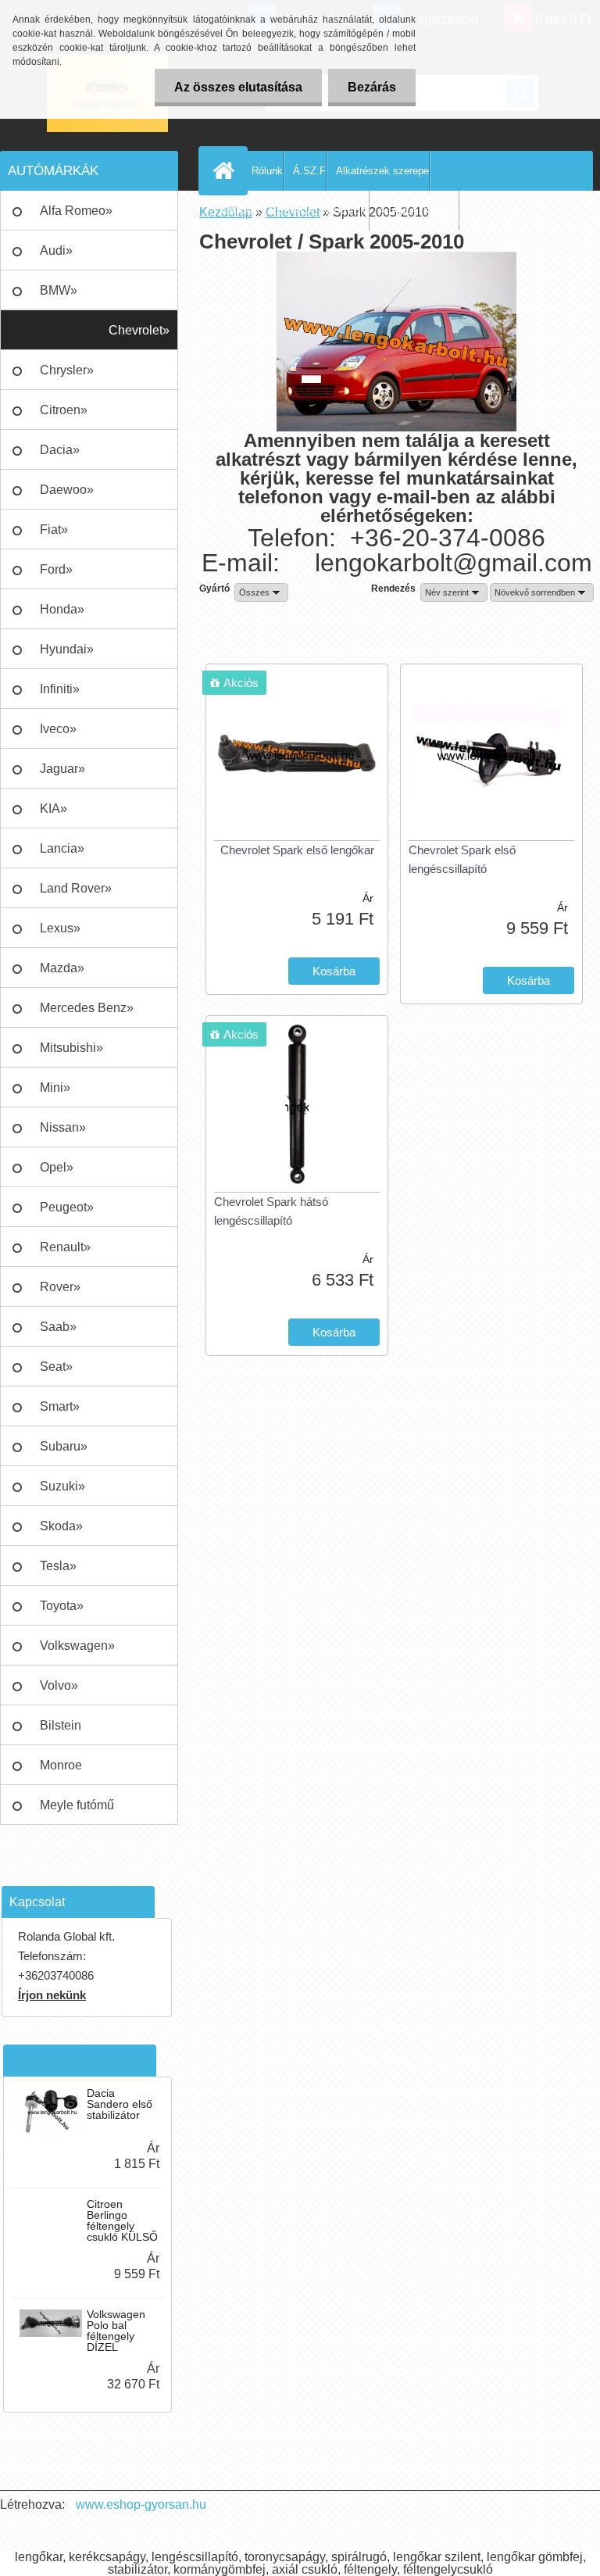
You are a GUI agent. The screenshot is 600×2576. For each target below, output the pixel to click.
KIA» (54, 809)
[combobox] (454, 592)
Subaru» (64, 1446)
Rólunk (267, 171)
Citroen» (64, 410)
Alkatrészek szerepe (382, 171)
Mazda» (62, 968)
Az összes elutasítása (238, 87)
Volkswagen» (77, 1646)
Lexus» (60, 928)
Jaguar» (62, 769)
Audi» (56, 250)
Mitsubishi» (71, 1048)
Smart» (60, 1406)
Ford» (56, 569)
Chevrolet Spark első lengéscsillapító (462, 859)
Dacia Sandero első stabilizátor (120, 2104)
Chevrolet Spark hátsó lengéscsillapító (271, 1211)
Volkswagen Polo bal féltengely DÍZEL (116, 2331)
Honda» (62, 609)
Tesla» (58, 1566)
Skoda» (61, 1526)
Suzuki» (62, 1486)
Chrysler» (67, 370)
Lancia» (62, 848)
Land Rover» (76, 888)
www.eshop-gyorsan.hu (141, 2504)
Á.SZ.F (309, 171)
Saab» (58, 1327)
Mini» (55, 1088)
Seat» (56, 1367)
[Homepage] (227, 170)
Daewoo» (67, 490)
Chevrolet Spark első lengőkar (297, 850)
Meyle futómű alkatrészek (77, 1812)
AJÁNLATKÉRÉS (419, 211)
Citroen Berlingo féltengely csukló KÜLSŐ (122, 2220)
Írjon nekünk (52, 1995)
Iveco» (58, 729)
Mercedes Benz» (87, 1008)
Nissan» (63, 1127)
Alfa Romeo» (76, 211)
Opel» (57, 1167)
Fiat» (54, 530)
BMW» (59, 290)
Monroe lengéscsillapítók (86, 1772)
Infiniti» (60, 689)
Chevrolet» (139, 330)
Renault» (65, 1247)
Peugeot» (67, 1207)
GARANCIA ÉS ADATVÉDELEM (295, 211)
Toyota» (62, 1606)
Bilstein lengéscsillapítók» (90, 1732)
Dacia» (60, 450)
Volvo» (59, 1685)
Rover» (60, 1287)
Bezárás (372, 87)
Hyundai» (67, 649)
